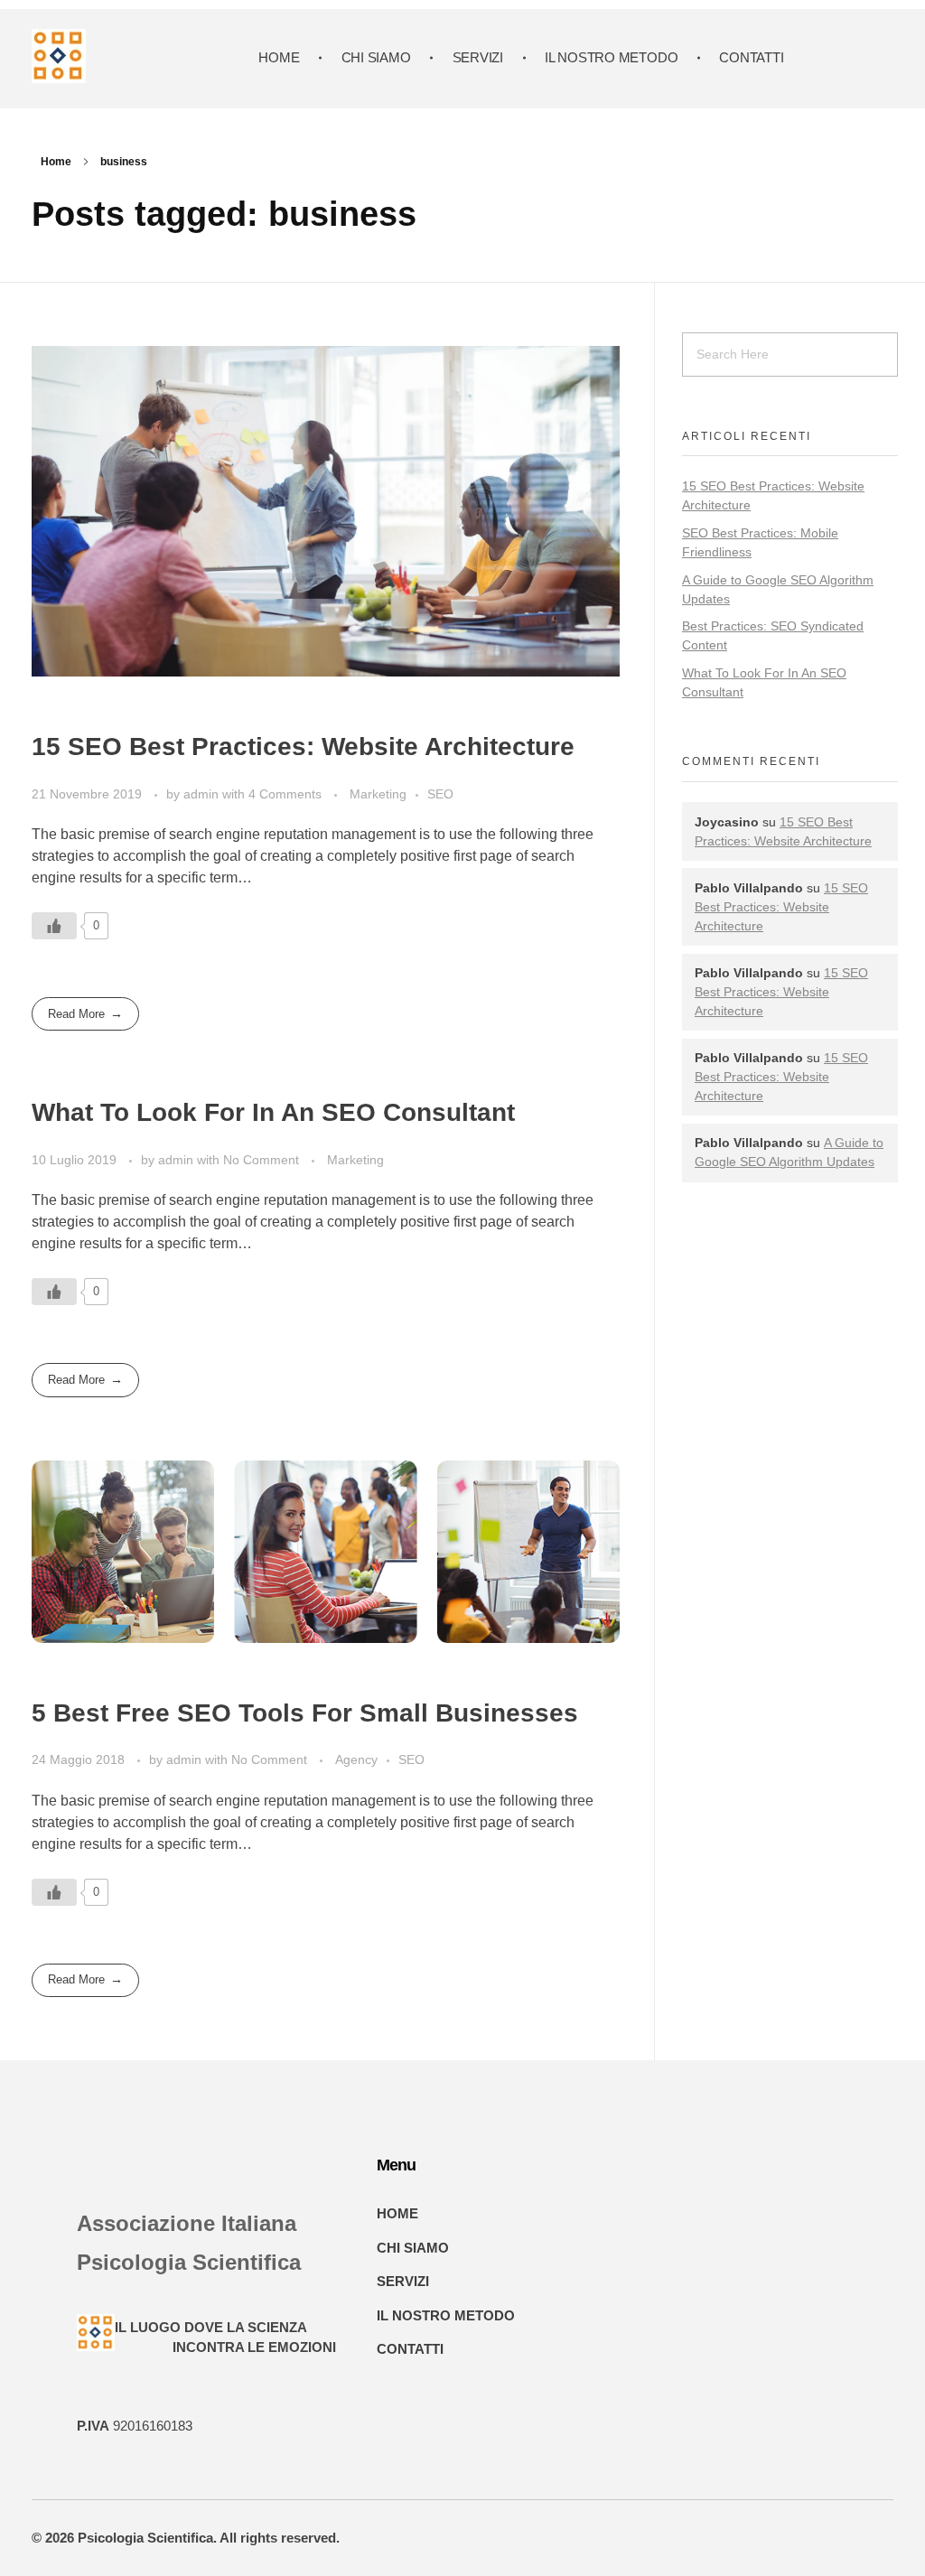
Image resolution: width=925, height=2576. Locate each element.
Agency (356, 1759)
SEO (440, 794)
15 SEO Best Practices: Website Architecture (303, 747)
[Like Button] (54, 926)
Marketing (378, 794)
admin (203, 794)
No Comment (261, 1160)
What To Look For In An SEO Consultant (273, 1112)
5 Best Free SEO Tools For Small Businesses (305, 1713)
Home (56, 162)
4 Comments (285, 794)
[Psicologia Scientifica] (59, 56)
